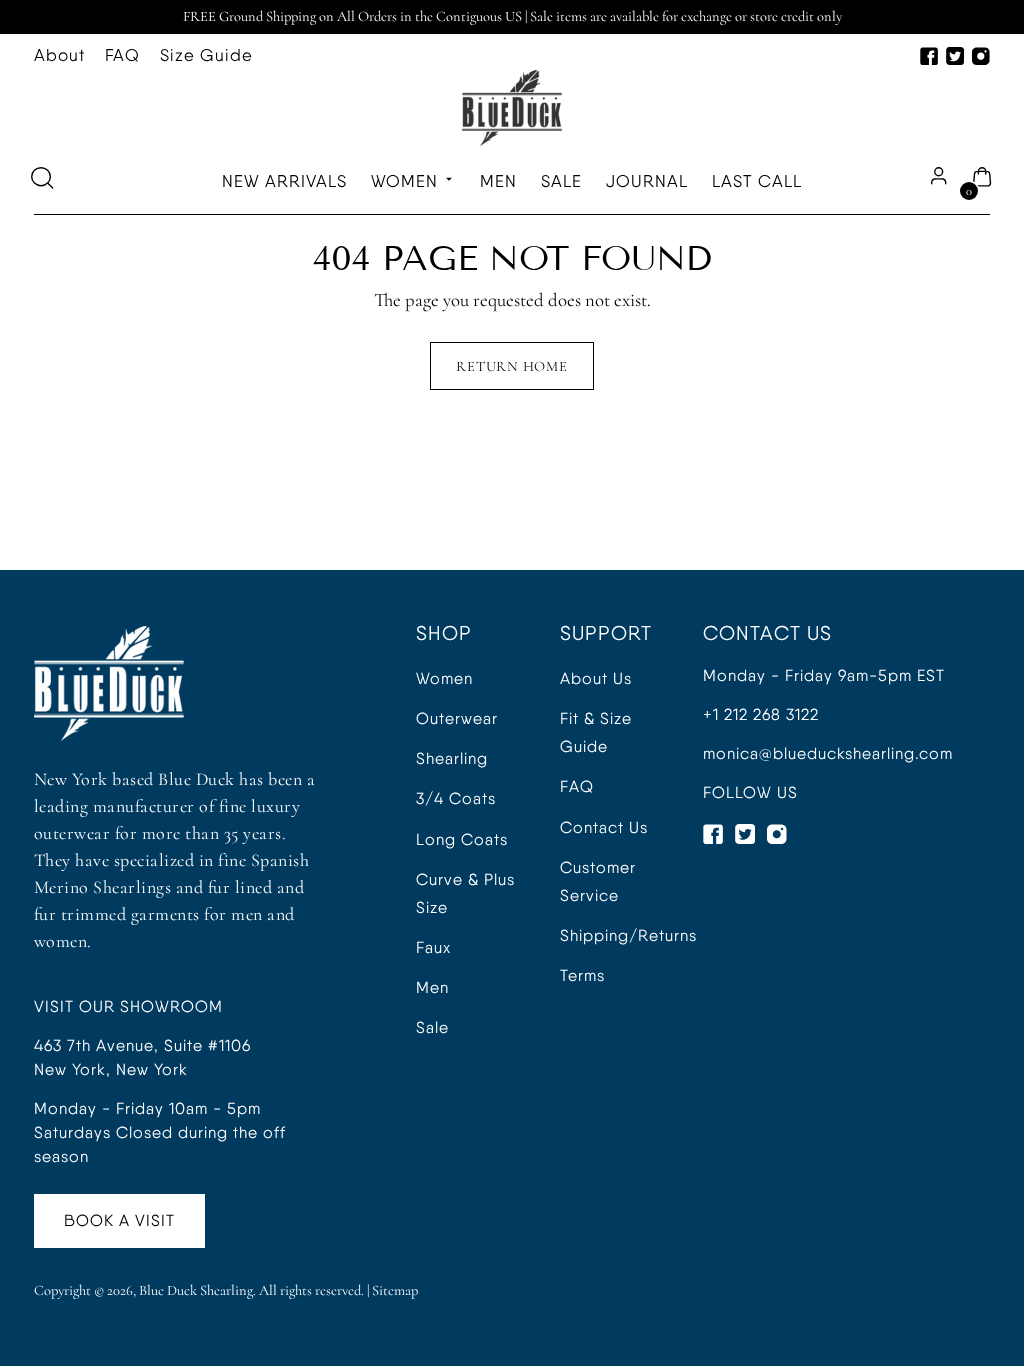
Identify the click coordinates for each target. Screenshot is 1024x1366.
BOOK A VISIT (119, 1220)
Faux (433, 947)
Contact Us (604, 827)
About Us (596, 678)
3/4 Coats (456, 798)
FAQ (577, 786)
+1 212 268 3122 (761, 714)
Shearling (452, 758)
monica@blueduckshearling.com (828, 753)
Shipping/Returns (628, 935)
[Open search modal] (45, 181)
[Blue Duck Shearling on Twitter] (955, 56)
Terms (582, 975)
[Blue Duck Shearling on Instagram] (981, 56)
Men (432, 987)
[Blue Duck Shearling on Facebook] (929, 56)
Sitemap (395, 1290)
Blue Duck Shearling (196, 1290)
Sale (432, 1027)
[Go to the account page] (937, 181)
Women (444, 678)
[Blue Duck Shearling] (512, 108)
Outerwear (457, 718)
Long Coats (462, 839)
